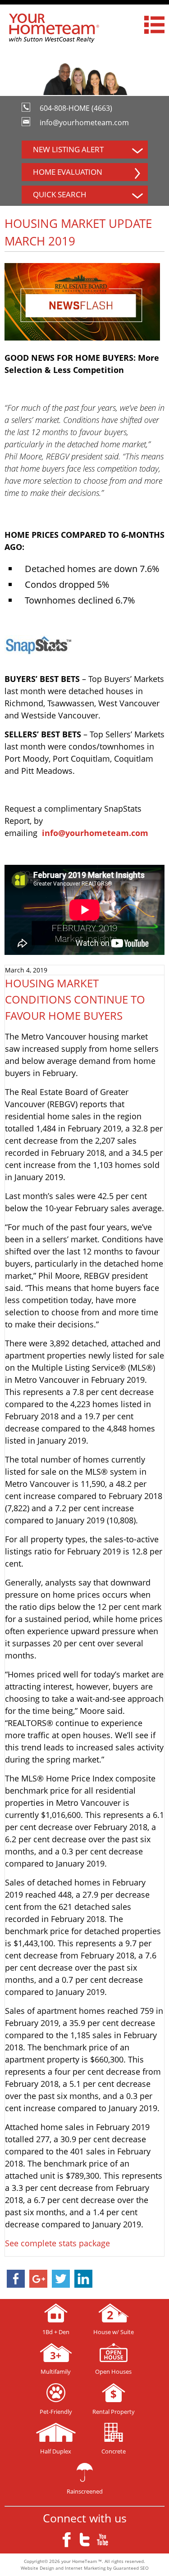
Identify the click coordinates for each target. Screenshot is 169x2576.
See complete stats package (57, 2243)
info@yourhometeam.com (84, 123)
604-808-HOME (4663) (76, 108)
